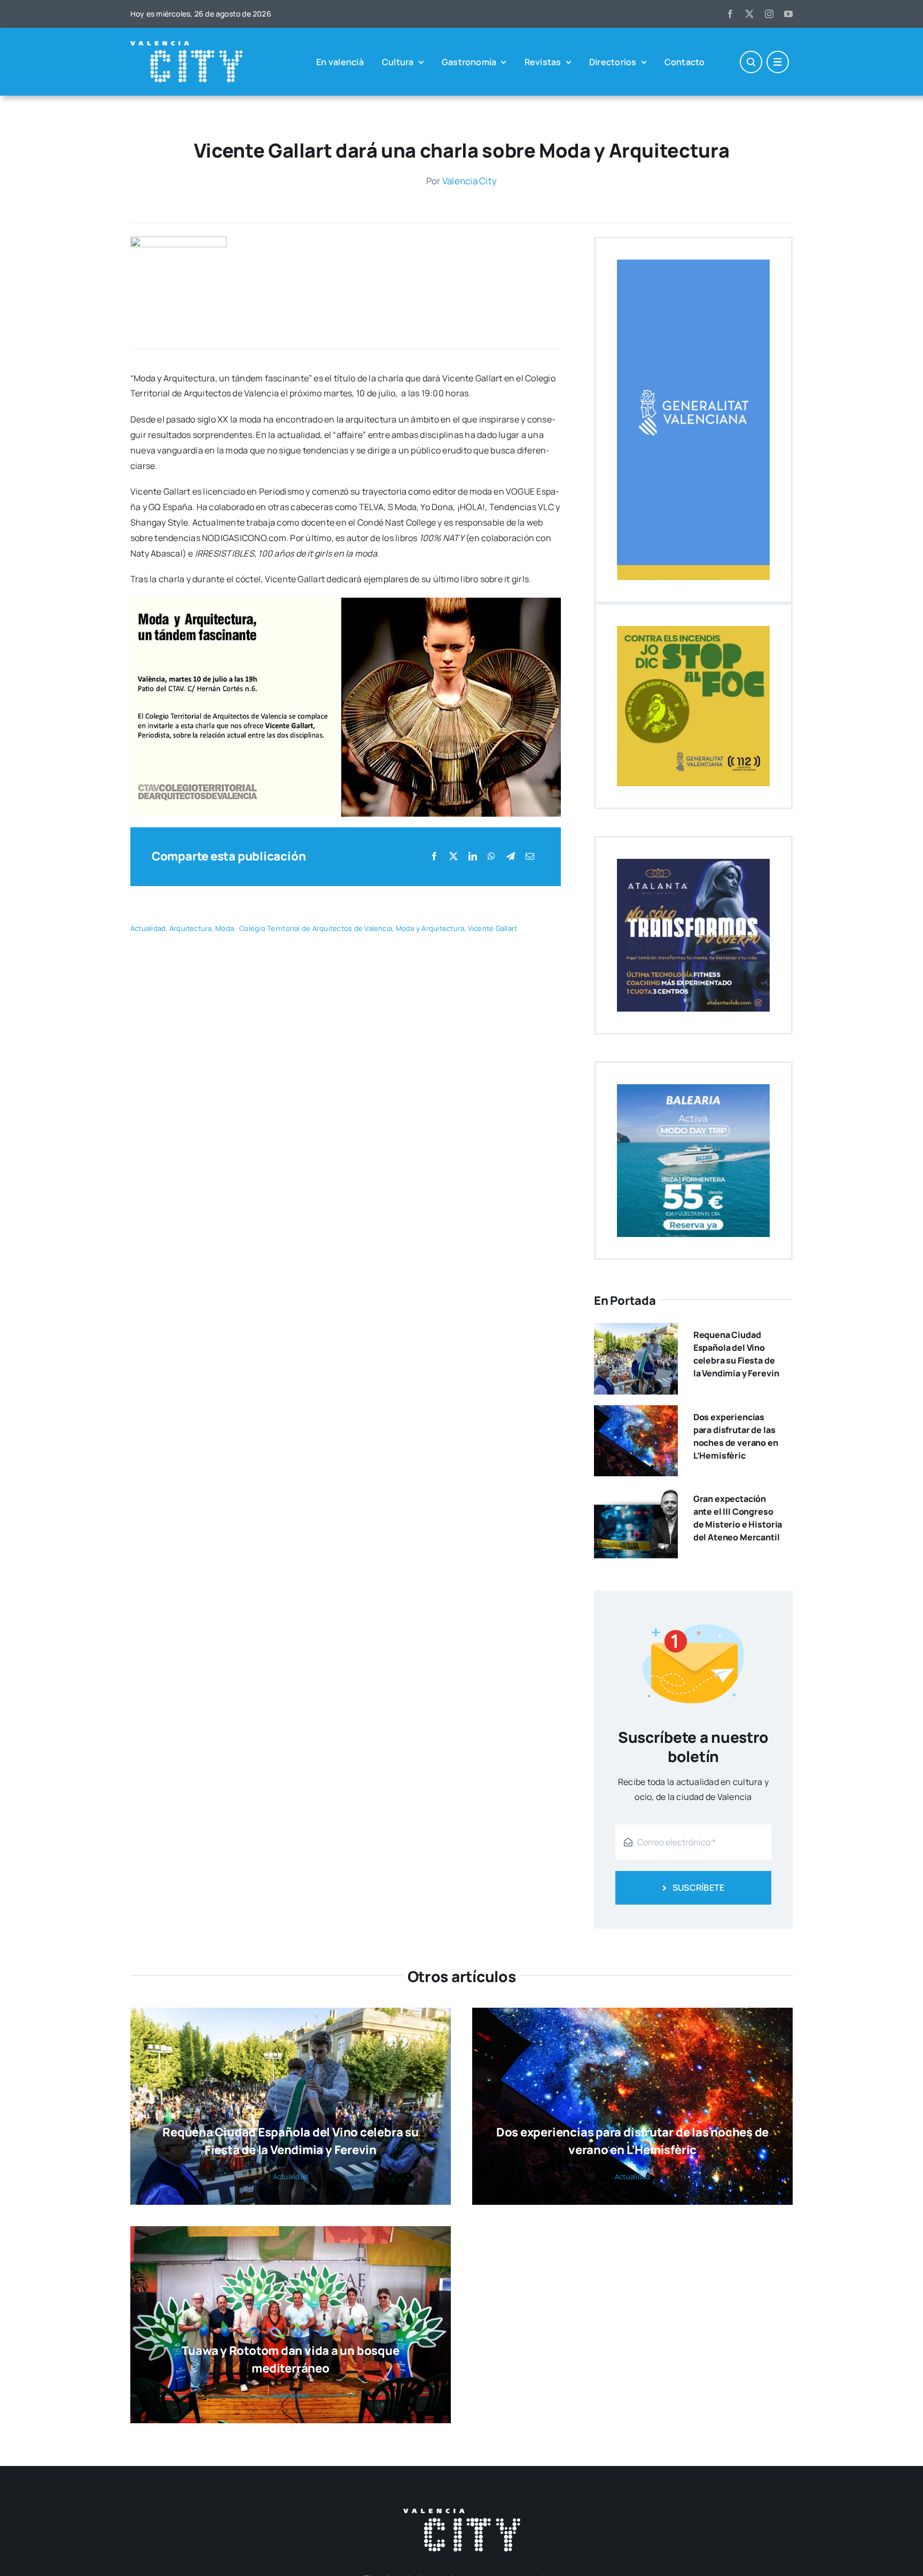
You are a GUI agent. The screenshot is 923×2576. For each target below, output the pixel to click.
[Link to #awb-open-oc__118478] (751, 62)
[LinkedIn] (473, 856)
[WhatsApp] (491, 856)
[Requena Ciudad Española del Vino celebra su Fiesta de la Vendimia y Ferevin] (636, 1330)
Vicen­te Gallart (493, 928)
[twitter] (749, 14)
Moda (225, 928)
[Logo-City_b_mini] (186, 45)
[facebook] (730, 14)
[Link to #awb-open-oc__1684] (778, 62)
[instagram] (769, 14)
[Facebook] (434, 856)
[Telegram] (511, 856)
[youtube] (788, 14)
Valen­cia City (470, 181)
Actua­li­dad (148, 928)
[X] (453, 856)
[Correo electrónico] (530, 856)
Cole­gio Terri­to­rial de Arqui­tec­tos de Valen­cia (316, 928)
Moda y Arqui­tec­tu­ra (430, 928)
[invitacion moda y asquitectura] (178, 241)
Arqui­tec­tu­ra (191, 928)
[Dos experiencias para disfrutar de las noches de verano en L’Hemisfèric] (636, 1413)
